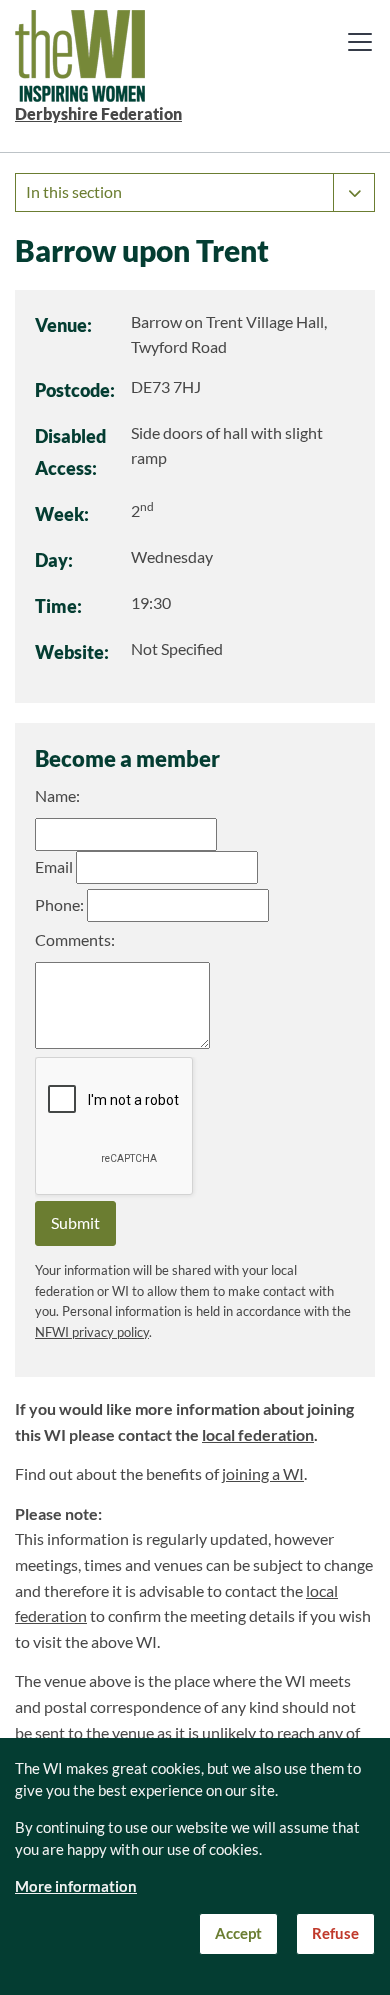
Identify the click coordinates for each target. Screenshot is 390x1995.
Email (54, 867)
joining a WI (263, 1474)
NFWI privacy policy (92, 1332)
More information (76, 1886)
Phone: (59, 905)
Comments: (75, 940)
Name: (57, 796)
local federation (258, 1435)
